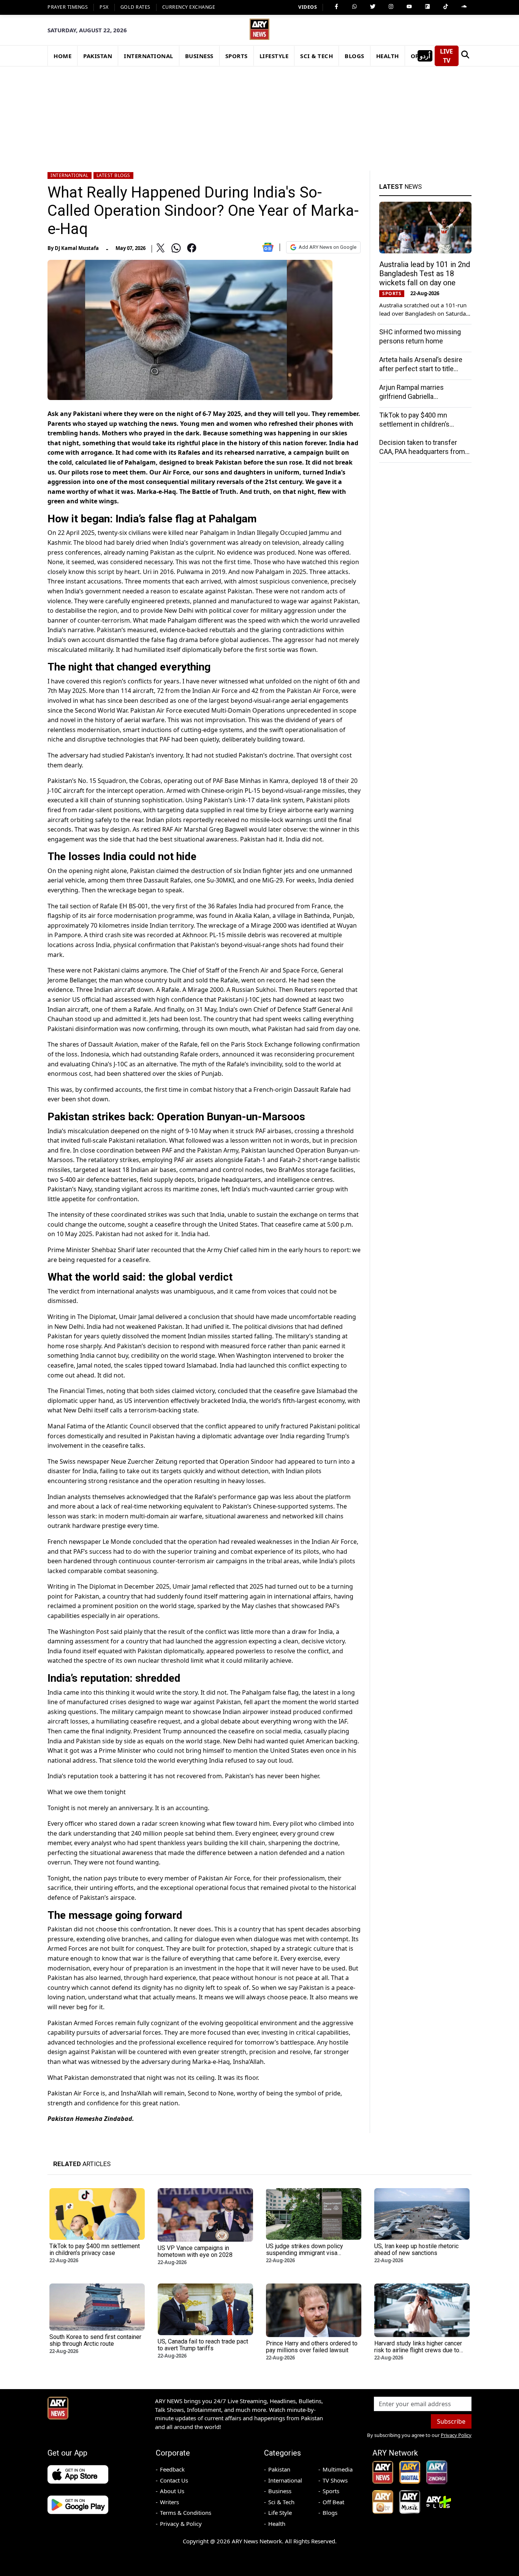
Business (280, 2491)
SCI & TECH (316, 56)
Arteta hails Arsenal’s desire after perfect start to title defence (421, 368)
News (400, 187)
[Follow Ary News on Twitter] (373, 6)
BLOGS (354, 56)
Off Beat (333, 2502)
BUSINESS (199, 56)
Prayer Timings (68, 7)
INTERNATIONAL (149, 56)
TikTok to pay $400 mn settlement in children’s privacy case (414, 424)
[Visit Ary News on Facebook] (336, 6)
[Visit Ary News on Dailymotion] (427, 6)
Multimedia (338, 2469)
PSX (104, 7)
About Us (172, 2491)
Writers (169, 2502)
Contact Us (174, 2480)
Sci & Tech (281, 2502)
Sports (331, 2491)
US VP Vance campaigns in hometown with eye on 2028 (195, 2251)
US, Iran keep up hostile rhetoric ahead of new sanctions (416, 2249)
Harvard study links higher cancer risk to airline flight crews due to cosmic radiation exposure (418, 2350)
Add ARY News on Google (328, 247)
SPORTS (237, 56)
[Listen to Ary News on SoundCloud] (464, 6)
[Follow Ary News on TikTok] (446, 6)
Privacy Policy (456, 2435)
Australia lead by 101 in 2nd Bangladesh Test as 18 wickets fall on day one (425, 273)
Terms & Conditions (186, 2513)
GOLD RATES (135, 7)
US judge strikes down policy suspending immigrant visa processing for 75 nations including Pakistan (313, 2256)
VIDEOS (308, 7)
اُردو (425, 56)
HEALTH (388, 56)
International (70, 175)
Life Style (280, 2513)
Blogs (330, 2513)
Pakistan (279, 2469)
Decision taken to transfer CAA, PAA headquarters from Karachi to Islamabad (422, 451)
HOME (63, 56)
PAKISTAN (98, 56)
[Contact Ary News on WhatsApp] (354, 6)
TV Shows (335, 2480)
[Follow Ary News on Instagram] (391, 6)
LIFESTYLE (274, 56)
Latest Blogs (113, 175)
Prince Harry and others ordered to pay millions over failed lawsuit (312, 2347)
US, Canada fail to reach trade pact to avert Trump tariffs (203, 2345)
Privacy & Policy (181, 2524)
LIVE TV (446, 56)
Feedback (172, 2469)
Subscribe (451, 2421)
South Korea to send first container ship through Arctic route (95, 2340)
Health (277, 2524)
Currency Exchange (189, 7)
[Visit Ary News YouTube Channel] (409, 6)
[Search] (465, 56)
